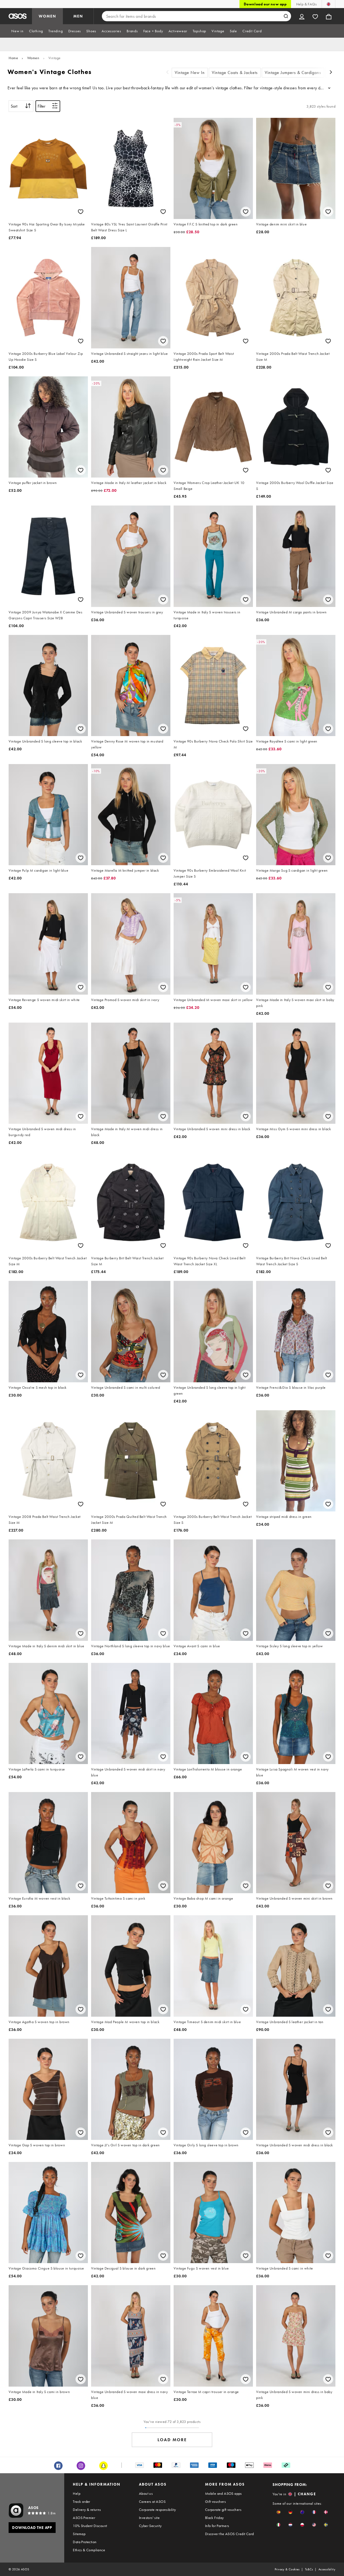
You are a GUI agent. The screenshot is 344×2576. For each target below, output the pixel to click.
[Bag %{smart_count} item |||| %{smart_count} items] (329, 16)
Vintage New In (190, 73)
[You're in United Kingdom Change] (329, 4)
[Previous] (167, 73)
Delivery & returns (87, 2510)
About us (146, 2493)
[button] (279, 2512)
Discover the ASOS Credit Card (230, 2534)
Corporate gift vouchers (223, 2510)
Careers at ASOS (152, 2501)
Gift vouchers (215, 2501)
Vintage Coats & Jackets (235, 73)
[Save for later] (81, 212)
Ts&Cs (309, 2569)
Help (77, 2493)
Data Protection (85, 2542)
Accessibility (327, 2569)
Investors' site (149, 2518)
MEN (78, 16)
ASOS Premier (84, 2518)
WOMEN (47, 16)
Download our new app (265, 4)
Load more (172, 2440)
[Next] (331, 73)
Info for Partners (217, 2526)
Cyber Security (150, 2526)
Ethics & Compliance (89, 2550)
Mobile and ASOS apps (223, 2493)
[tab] (17, 31)
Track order (81, 2501)
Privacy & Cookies (287, 2569)
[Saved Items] (315, 16)
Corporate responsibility (157, 2510)
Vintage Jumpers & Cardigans (293, 73)
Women (33, 58)
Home (13, 58)
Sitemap (79, 2534)
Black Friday (214, 2518)
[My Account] (302, 16)
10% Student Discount (90, 2526)
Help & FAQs (306, 4)
